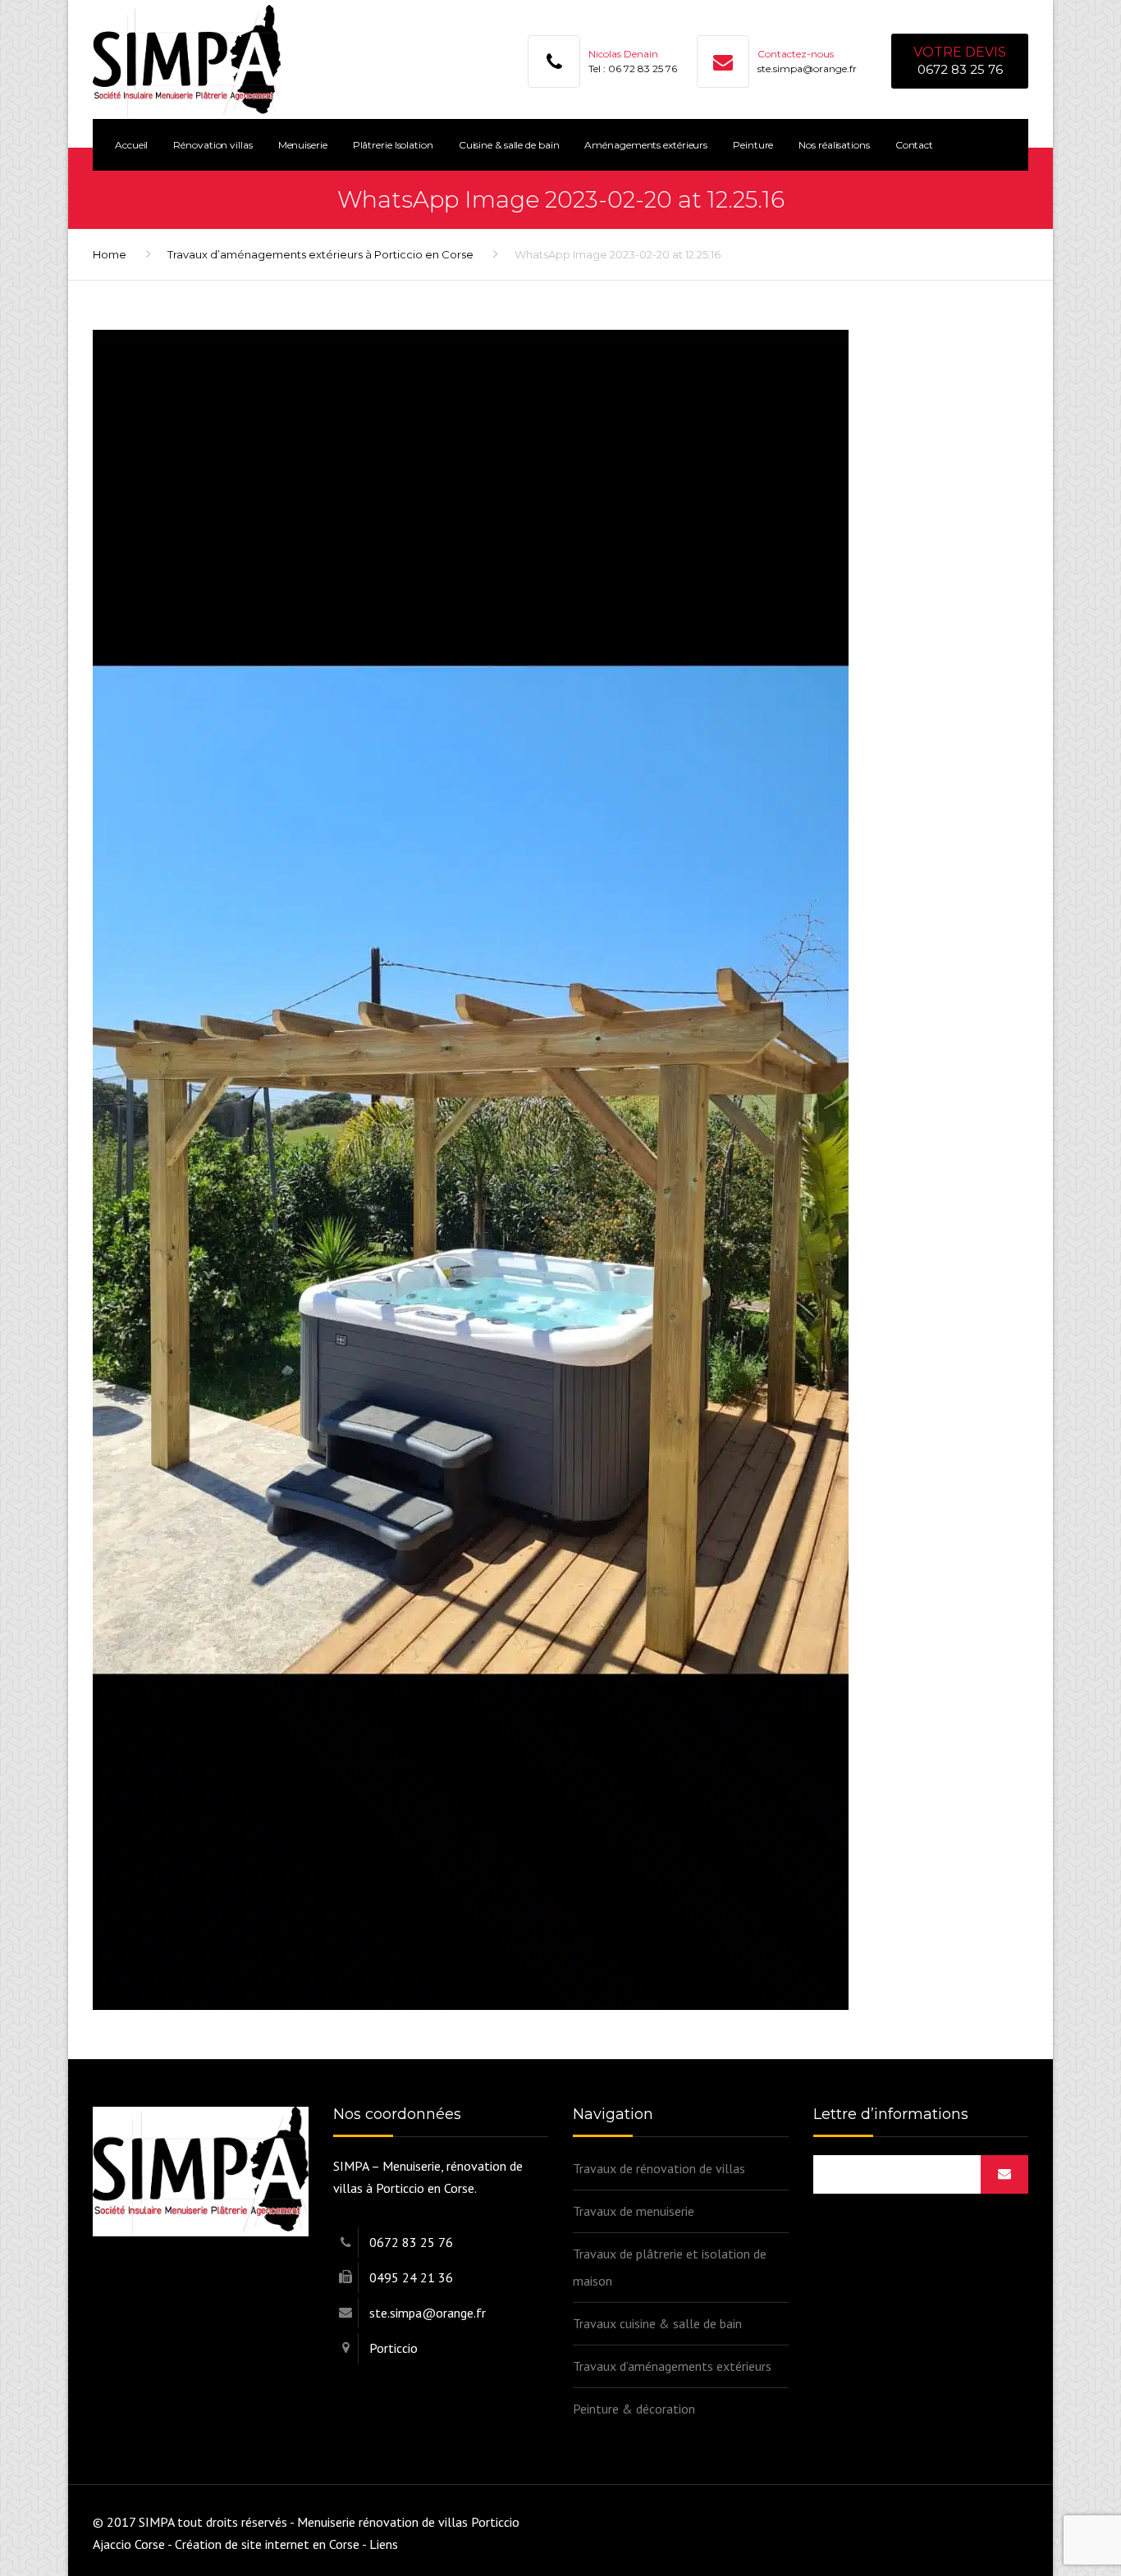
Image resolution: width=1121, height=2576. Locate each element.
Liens (384, 2544)
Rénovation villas (213, 145)
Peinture (753, 145)
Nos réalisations (834, 145)
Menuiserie (303, 145)
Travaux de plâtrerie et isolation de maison (670, 2267)
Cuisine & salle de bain (509, 145)
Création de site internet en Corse (267, 2544)
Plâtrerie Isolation (393, 145)
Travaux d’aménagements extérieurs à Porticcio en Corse (320, 254)
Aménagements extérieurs (646, 145)
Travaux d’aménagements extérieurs (672, 2366)
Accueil (131, 145)
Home (110, 254)
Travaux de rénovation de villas (659, 2168)
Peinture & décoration (634, 2409)
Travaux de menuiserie (634, 2211)
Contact (914, 145)
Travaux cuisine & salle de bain (657, 2323)
